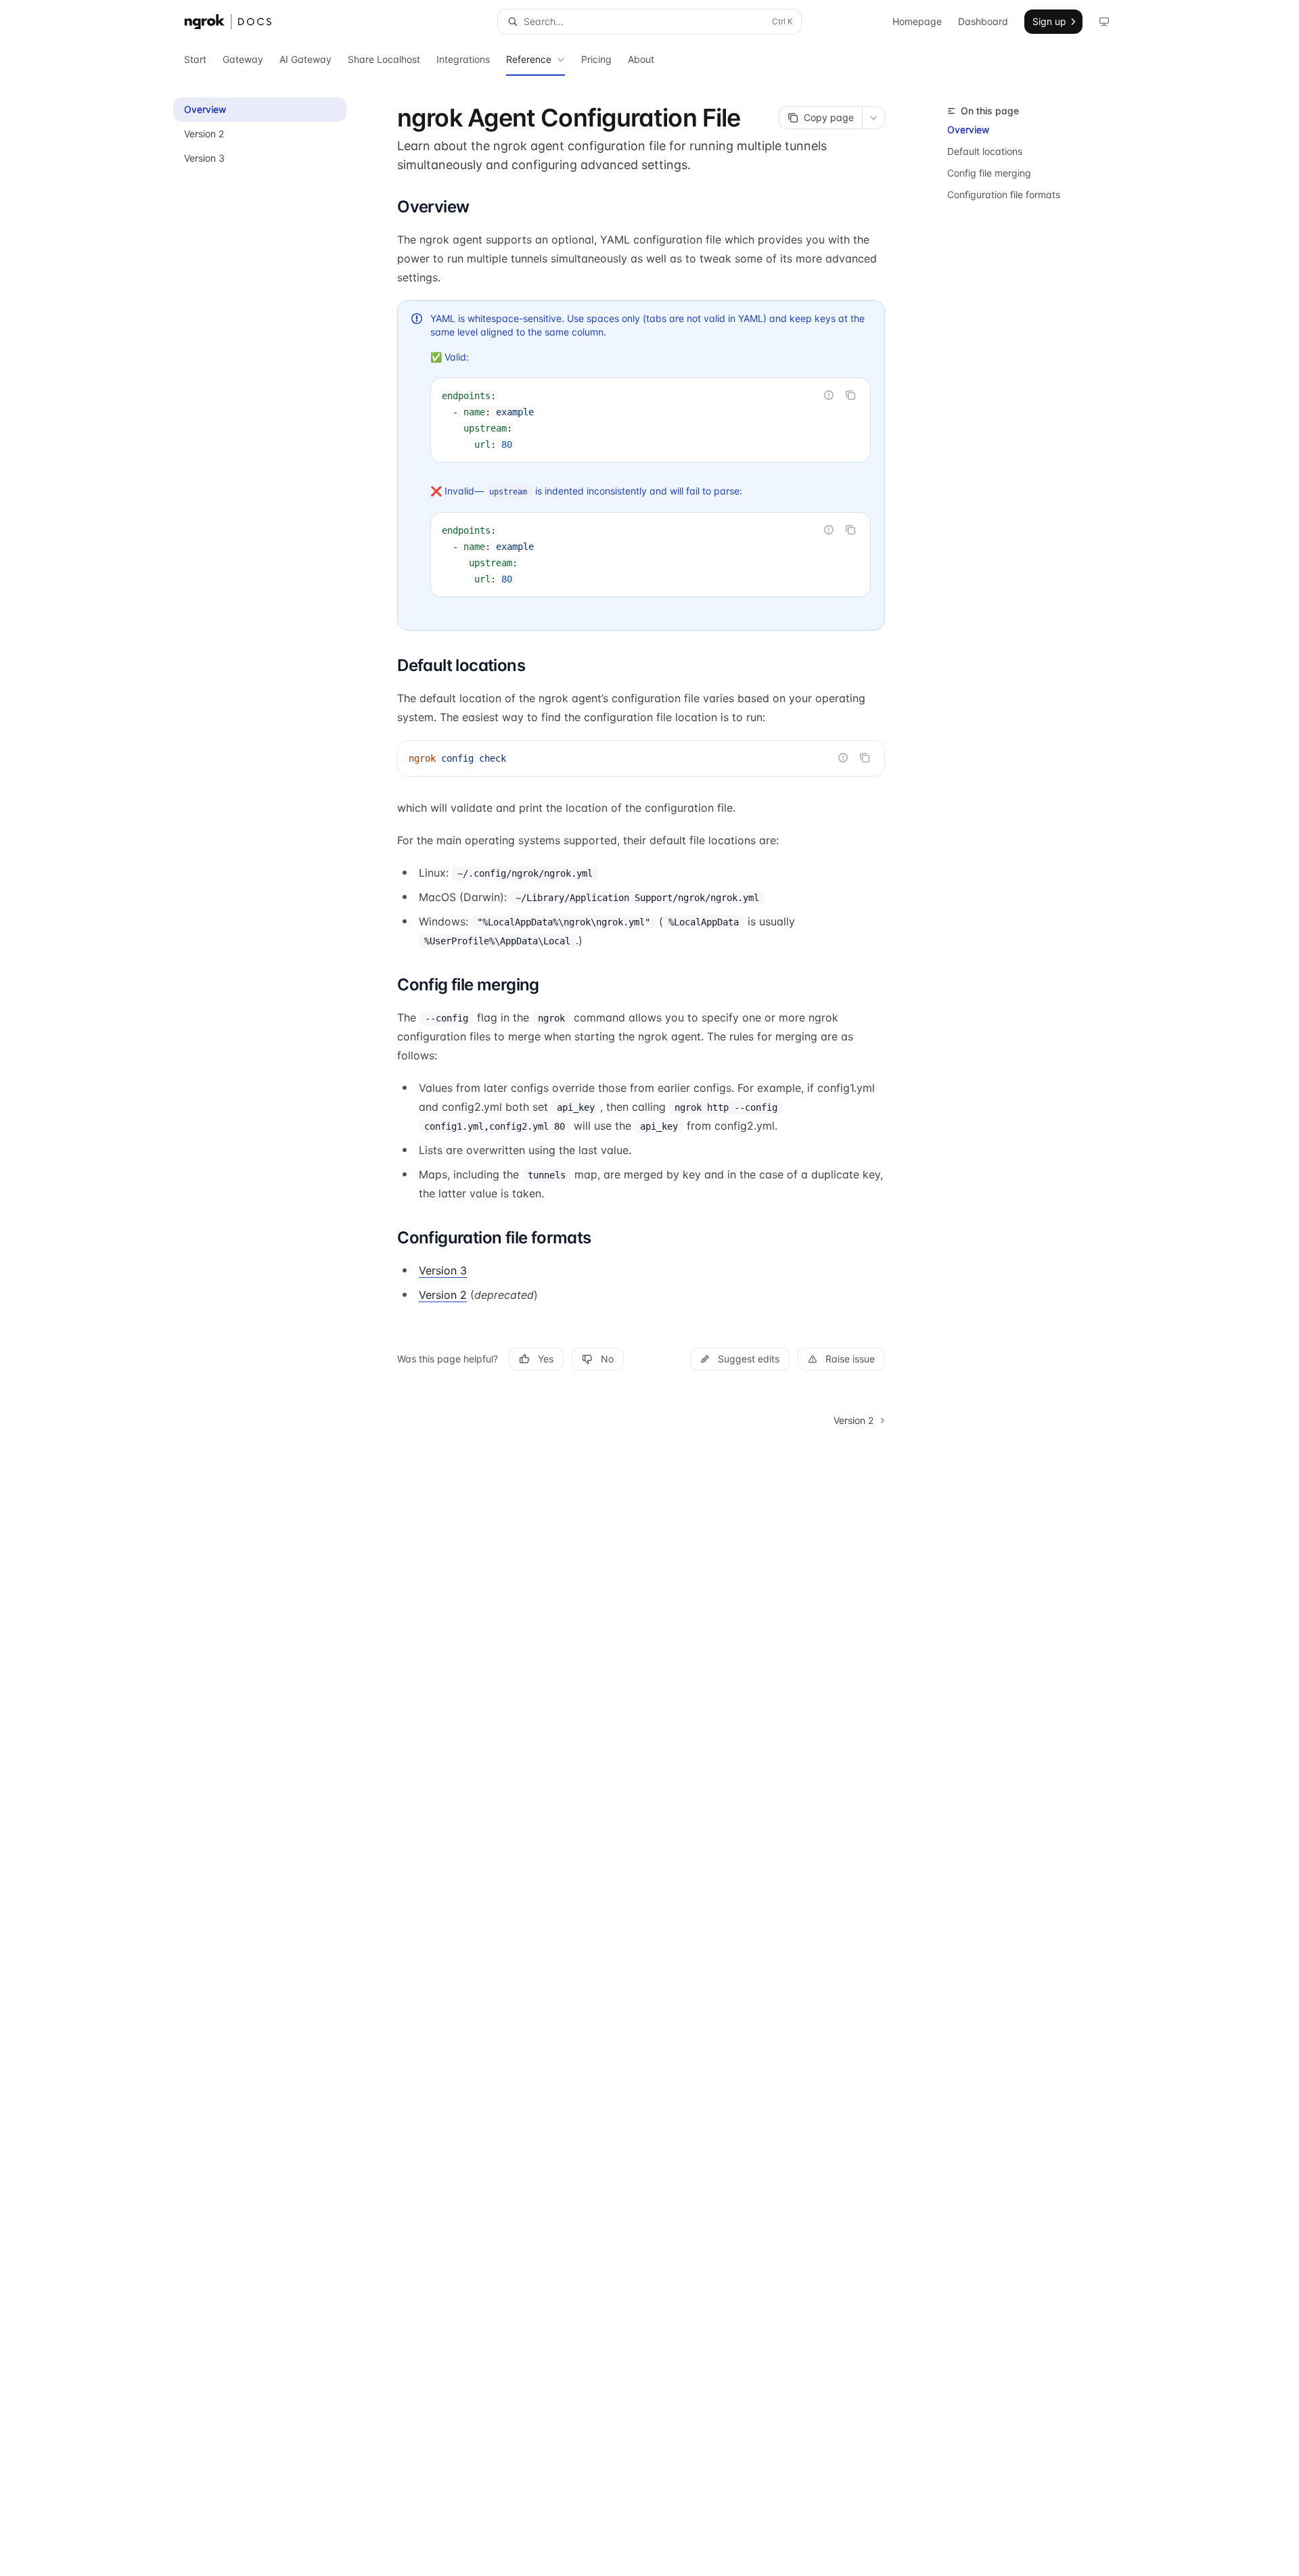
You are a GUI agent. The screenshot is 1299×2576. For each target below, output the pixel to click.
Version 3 (443, 1270)
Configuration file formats (1004, 194)
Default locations (985, 151)
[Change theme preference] (1104, 22)
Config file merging (989, 173)
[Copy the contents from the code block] (850, 395)
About (641, 59)
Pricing (596, 59)
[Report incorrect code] (829, 395)
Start (195, 59)
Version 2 (443, 1295)
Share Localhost (384, 59)
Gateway (243, 59)
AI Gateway (305, 59)
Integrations (463, 59)
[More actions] (873, 118)
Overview (968, 130)
